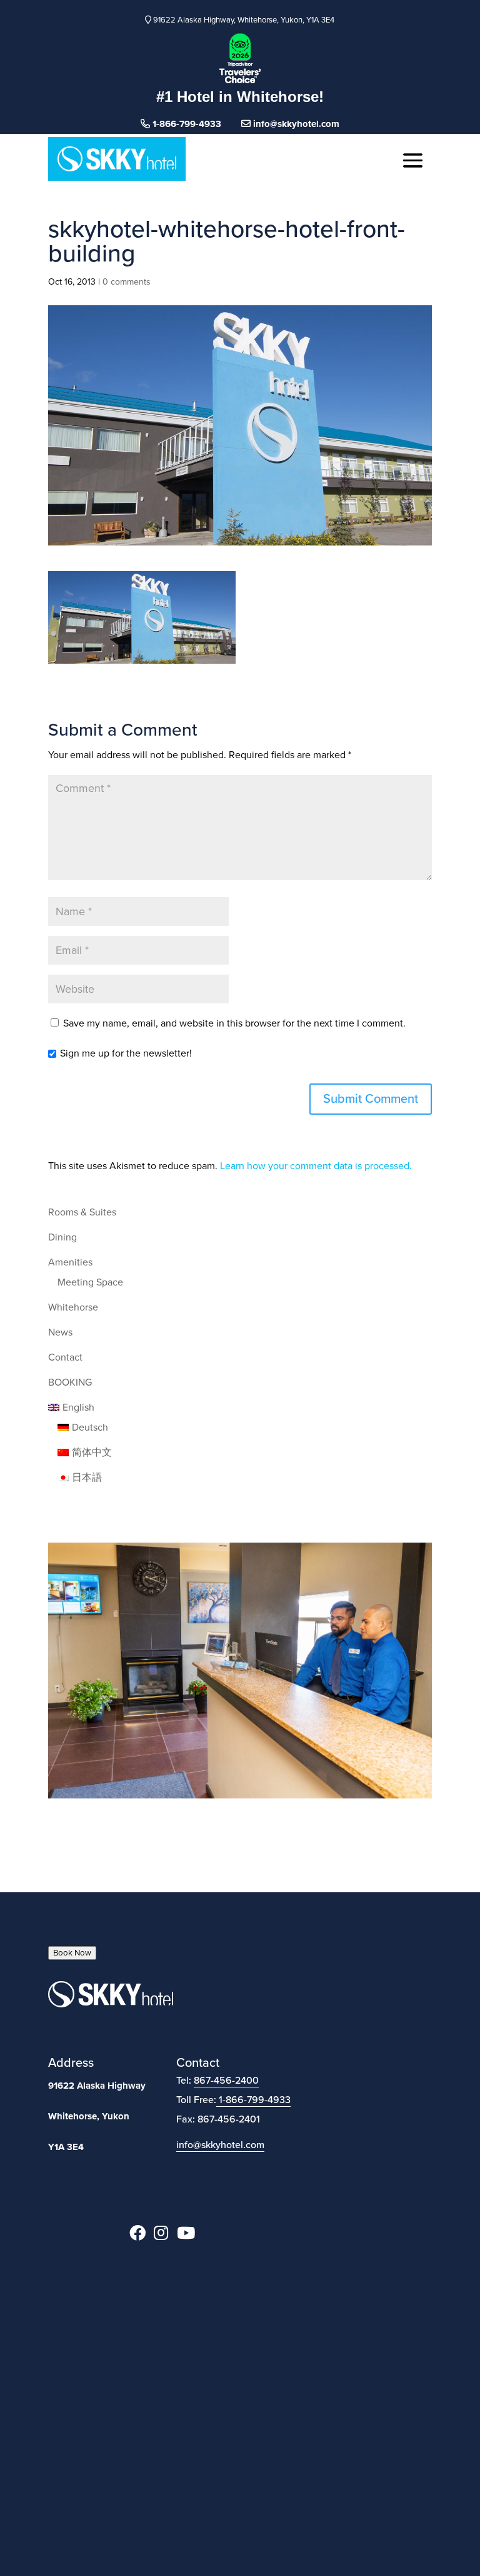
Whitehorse (73, 1307)
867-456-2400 (226, 2081)
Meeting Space (90, 1282)
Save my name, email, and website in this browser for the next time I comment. (234, 1023)
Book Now (72, 1953)
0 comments (127, 282)
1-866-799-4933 (255, 2100)
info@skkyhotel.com (295, 124)
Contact (65, 1357)
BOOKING (70, 1382)
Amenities (70, 1262)
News (60, 1332)
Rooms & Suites (82, 1212)
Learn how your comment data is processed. (316, 1166)
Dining (62, 1237)
